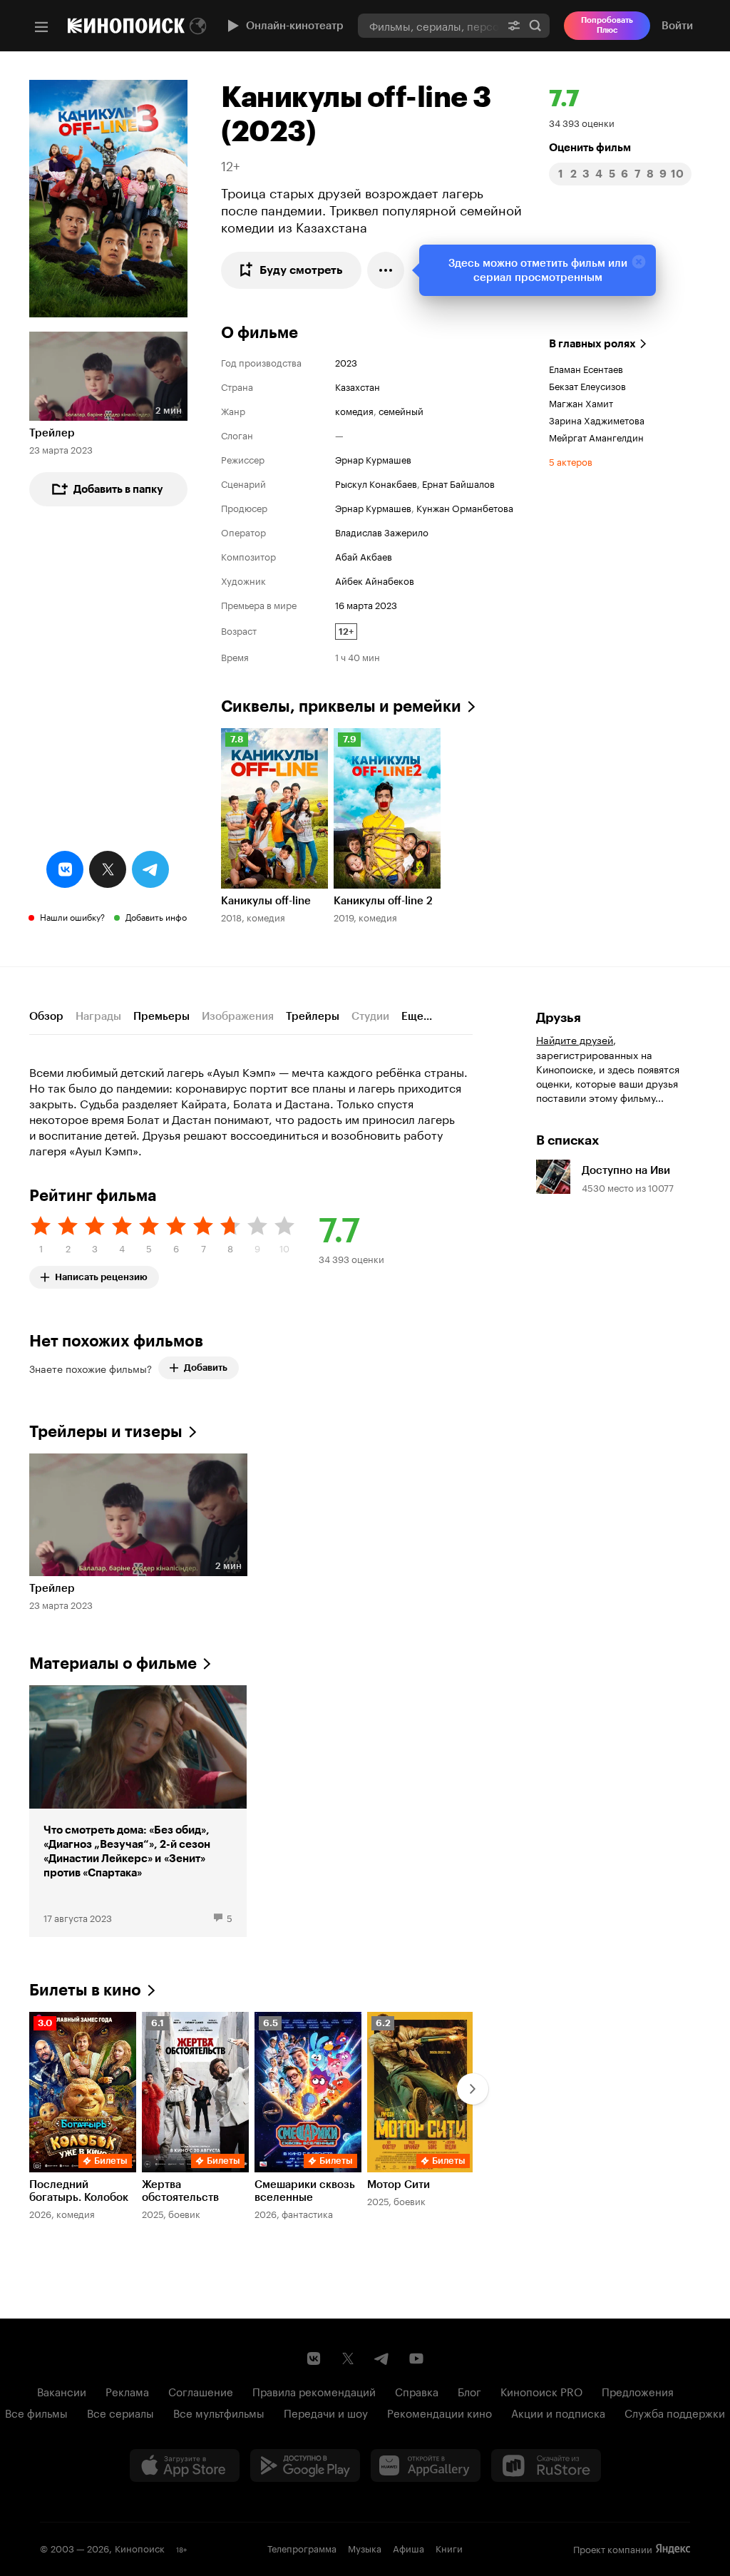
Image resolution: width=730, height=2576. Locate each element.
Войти (677, 26)
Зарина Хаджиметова (597, 419)
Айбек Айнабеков (375, 580)
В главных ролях (592, 344)
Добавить (206, 1368)
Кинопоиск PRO (541, 2391)
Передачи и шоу (326, 2412)
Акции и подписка (558, 2412)
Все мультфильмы (219, 2412)
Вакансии (62, 2391)
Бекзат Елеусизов (587, 385)
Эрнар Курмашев (373, 459)
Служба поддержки (675, 2412)
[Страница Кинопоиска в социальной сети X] (348, 2358)
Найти (535, 25)
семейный (401, 410)
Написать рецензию (101, 1274)
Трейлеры (313, 1016)
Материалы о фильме (113, 1663)
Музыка (365, 2547)
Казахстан (358, 386)
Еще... (417, 1016)
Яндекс (673, 2549)
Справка (417, 2391)
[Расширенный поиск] (514, 25)
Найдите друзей (575, 1039)
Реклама (127, 2391)
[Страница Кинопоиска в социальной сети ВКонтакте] (314, 2358)
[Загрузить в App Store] (185, 2465)
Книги (449, 2547)
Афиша (408, 2547)
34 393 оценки (582, 122)
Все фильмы (36, 2412)
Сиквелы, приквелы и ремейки (341, 706)
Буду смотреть (301, 270)
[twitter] (108, 869)
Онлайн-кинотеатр (295, 26)
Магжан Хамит (581, 402)
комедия (354, 410)
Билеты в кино (85, 1990)
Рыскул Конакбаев (376, 483)
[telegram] (150, 869)
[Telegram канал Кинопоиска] (382, 2358)
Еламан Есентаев (586, 368)
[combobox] (429, 25)
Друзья (559, 1018)
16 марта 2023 (366, 604)
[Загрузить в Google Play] (305, 2465)
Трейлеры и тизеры (106, 1432)
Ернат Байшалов (458, 483)
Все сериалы (120, 2412)
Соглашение (201, 2391)
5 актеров (571, 461)
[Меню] (41, 27)
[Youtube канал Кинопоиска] (416, 2358)
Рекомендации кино (439, 2412)
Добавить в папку (118, 489)
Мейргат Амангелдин (596, 436)
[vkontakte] (65, 869)
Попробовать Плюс (607, 25)
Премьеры (161, 1016)
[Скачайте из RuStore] (546, 2465)
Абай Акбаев (364, 556)
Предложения (638, 2391)
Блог (469, 2391)
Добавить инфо (156, 916)
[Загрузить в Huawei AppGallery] (426, 2465)
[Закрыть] (639, 262)
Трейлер (52, 433)
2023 (346, 362)
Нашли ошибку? (72, 916)
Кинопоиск (140, 2547)
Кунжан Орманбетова (465, 507)
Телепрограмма (302, 2547)
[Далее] (473, 2089)
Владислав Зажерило (382, 531)
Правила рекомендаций (314, 2391)
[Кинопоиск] (126, 26)
